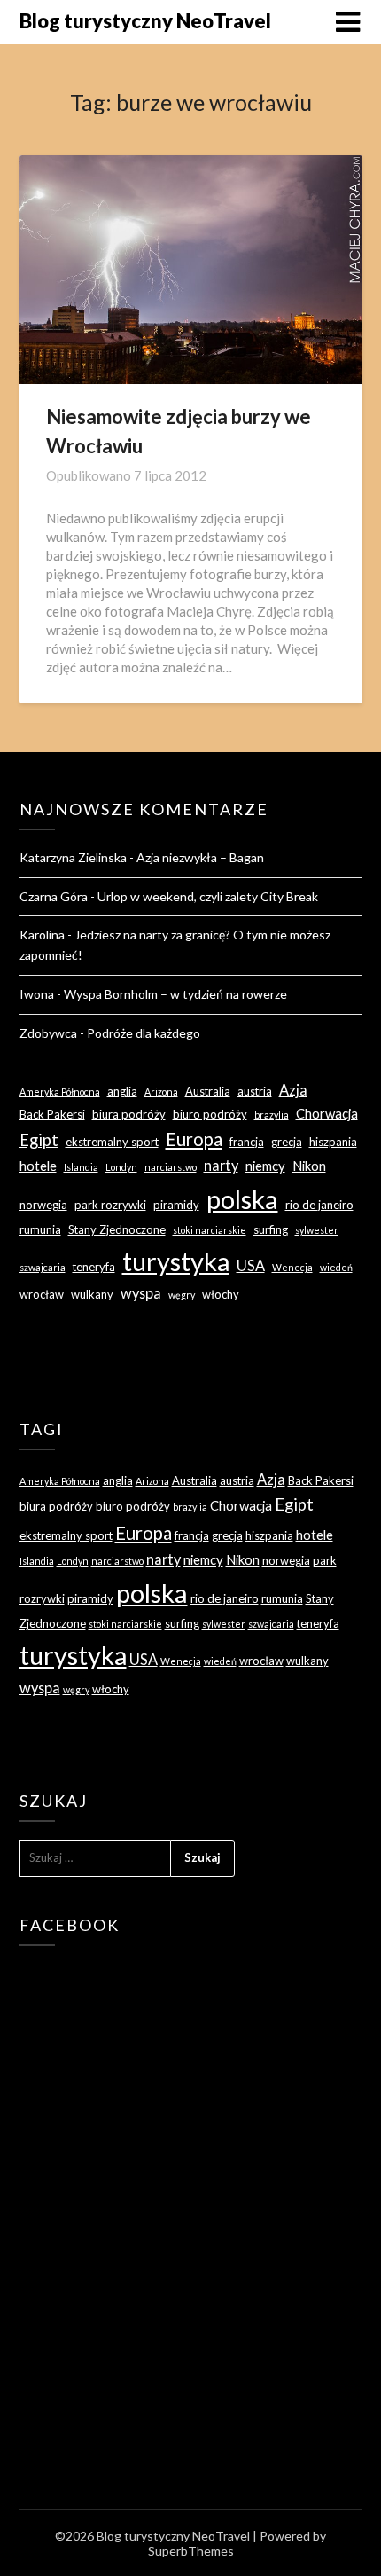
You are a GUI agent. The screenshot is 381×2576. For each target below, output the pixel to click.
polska (242, 1199)
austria (255, 1091)
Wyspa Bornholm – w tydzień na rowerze (175, 994)
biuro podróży (210, 1114)
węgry (182, 1295)
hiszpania (333, 1142)
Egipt (39, 1140)
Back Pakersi (52, 1114)
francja (247, 1142)
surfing (271, 1229)
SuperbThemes (191, 2551)
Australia (208, 1091)
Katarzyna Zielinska (73, 857)
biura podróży (129, 1114)
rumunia (40, 1229)
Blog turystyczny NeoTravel (145, 21)
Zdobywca (48, 1033)
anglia (122, 1091)
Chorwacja (327, 1113)
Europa (194, 1139)
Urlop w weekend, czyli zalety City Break (208, 896)
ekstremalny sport (112, 1142)
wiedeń (336, 1267)
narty (221, 1165)
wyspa (141, 1293)
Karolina (42, 935)
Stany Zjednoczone (117, 1229)
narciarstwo (171, 1167)
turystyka (176, 1261)
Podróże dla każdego (144, 1033)
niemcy (265, 1166)
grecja (287, 1142)
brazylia (272, 1115)
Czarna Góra (54, 896)
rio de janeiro (319, 1205)
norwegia (43, 1205)
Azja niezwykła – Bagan (200, 857)
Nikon (309, 1166)
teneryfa (94, 1267)
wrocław (42, 1294)
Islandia (81, 1167)
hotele (38, 1166)
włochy (221, 1294)
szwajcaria (43, 1267)
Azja (293, 1090)
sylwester (317, 1230)
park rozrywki (110, 1205)
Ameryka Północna (60, 1092)
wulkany (92, 1294)
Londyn (121, 1167)
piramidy (176, 1205)
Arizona (161, 1092)
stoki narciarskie (210, 1230)
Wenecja (292, 1267)
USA (251, 1265)
